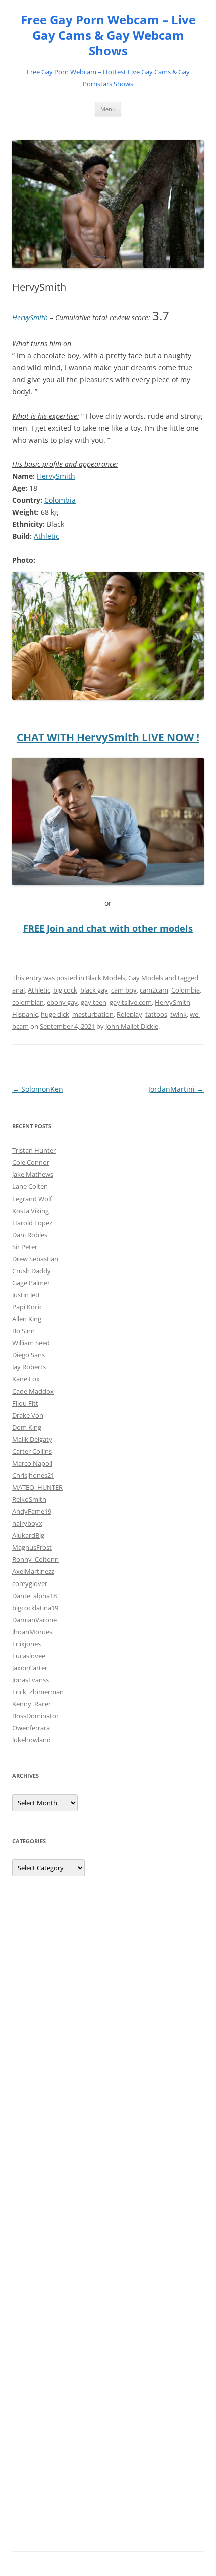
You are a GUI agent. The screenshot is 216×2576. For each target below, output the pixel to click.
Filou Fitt (25, 1403)
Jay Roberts (29, 1367)
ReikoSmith (29, 1499)
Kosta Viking (30, 1211)
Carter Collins (32, 1451)
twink (179, 1014)
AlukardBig (28, 1535)
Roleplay (129, 1014)
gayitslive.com (131, 1002)
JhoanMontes (32, 1632)
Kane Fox (26, 1379)
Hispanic (25, 1014)
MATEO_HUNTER (37, 1487)
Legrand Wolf (32, 1199)
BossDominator (35, 1716)
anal (18, 990)
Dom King (27, 1427)
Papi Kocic (27, 1307)
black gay (94, 990)
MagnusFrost (32, 1547)
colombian (28, 1002)
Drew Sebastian (35, 1259)
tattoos (156, 1014)
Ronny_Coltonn (35, 1559)
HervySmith (30, 318)
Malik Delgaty (32, 1439)
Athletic (46, 536)
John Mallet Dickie (132, 1026)
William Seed (31, 1343)
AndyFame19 (32, 1511)
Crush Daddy (31, 1271)
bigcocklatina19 (35, 1608)
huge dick (55, 1014)
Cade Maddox (33, 1391)
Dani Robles (30, 1235)
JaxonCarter (30, 1668)
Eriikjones (26, 1644)
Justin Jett (26, 1295)
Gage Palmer (31, 1283)
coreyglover (30, 1583)
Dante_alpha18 (34, 1596)
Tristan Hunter (34, 1150)
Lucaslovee (29, 1656)
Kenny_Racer (31, 1704)
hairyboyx (27, 1523)
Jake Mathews (33, 1174)
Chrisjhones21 (33, 1475)
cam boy (124, 990)
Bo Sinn (23, 1331)
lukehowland (31, 1740)
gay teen (94, 1002)
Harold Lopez (32, 1223)
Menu (108, 109)
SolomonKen (38, 1089)
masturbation (93, 1014)
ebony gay (62, 1002)
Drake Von (28, 1415)
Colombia (60, 500)
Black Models (105, 978)
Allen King (27, 1319)
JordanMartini (176, 1089)
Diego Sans (28, 1355)
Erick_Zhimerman (38, 1692)
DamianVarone (34, 1620)
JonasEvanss (30, 1680)
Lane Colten (30, 1186)
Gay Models (146, 978)
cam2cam (154, 990)
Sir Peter (25, 1247)
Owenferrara (31, 1728)
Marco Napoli (32, 1463)
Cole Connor (31, 1162)
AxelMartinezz (33, 1571)
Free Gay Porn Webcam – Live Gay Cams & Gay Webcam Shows (108, 35)
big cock (65, 990)
